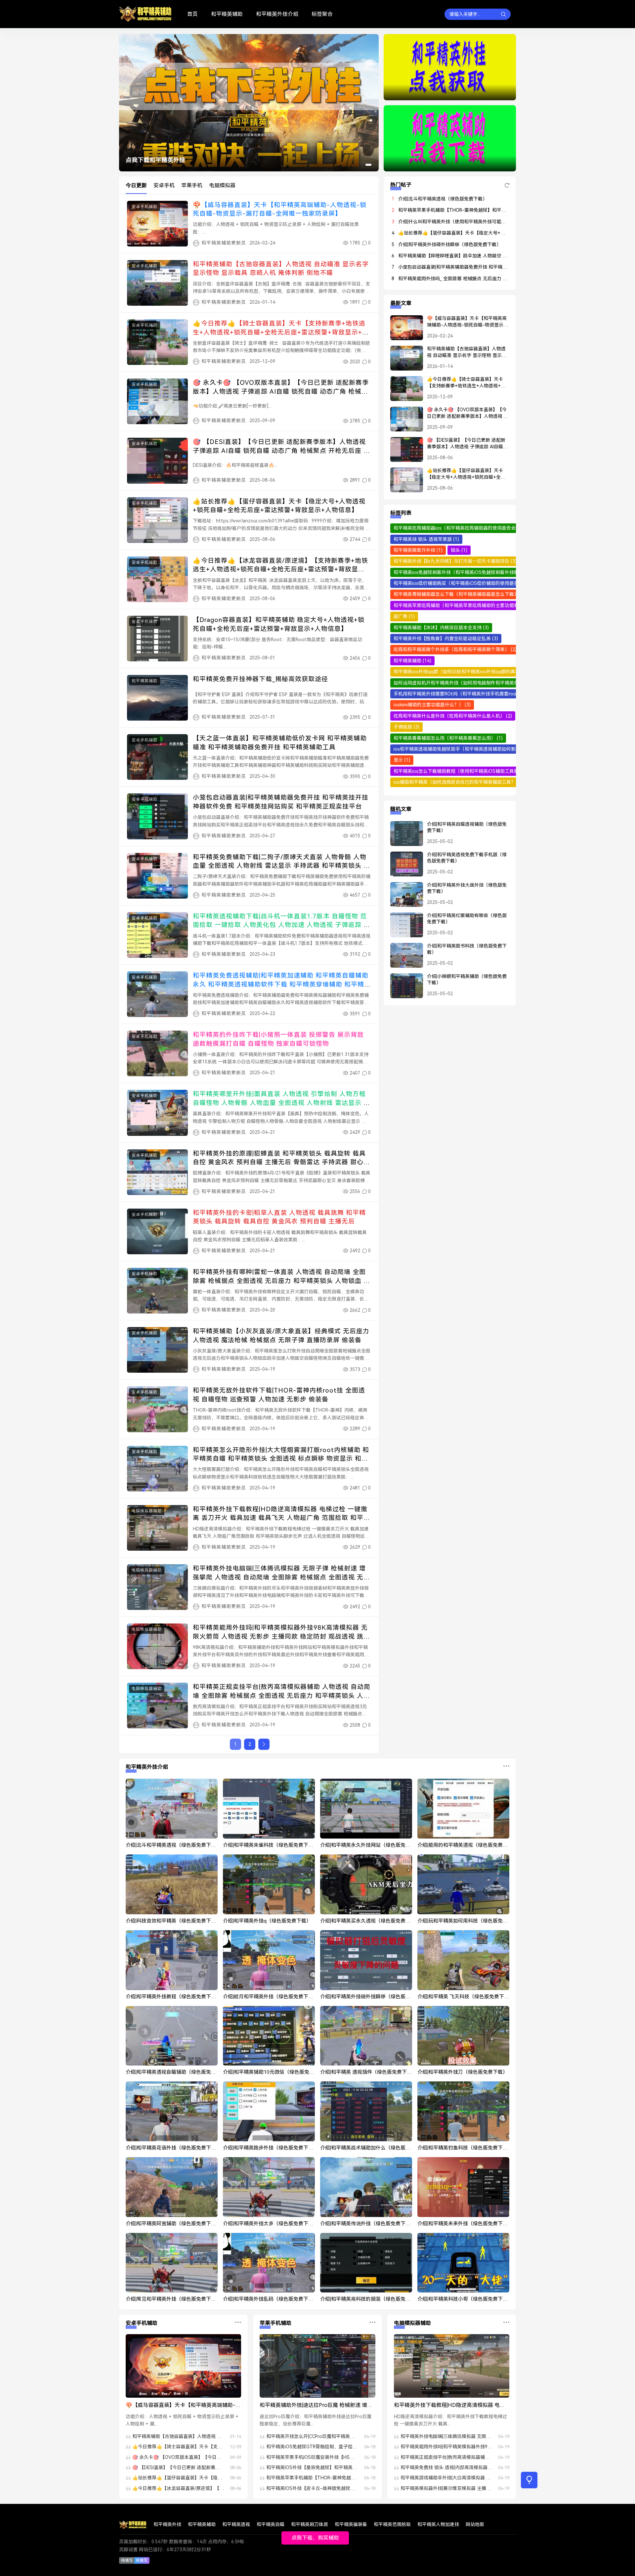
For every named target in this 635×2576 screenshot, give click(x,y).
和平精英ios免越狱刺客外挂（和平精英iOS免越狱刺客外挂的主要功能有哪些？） (481, 572)
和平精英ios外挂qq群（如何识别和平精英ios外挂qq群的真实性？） (467, 672)
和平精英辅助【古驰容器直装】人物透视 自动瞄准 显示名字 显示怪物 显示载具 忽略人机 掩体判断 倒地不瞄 (467, 352)
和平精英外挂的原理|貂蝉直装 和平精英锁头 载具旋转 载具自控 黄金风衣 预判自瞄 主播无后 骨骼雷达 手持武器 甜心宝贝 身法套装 (281, 1162)
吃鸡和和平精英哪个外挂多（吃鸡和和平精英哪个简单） (455, 649)
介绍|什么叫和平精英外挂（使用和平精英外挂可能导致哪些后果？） (468, 222)
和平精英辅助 (227, 14)
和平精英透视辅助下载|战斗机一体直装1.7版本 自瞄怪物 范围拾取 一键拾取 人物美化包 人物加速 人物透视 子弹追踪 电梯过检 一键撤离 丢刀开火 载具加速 (281, 925)
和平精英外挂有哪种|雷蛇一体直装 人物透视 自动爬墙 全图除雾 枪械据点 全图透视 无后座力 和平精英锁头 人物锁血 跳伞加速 (281, 1281)
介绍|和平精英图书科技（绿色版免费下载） (467, 949)
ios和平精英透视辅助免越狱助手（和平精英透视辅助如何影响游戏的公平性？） (479, 749)
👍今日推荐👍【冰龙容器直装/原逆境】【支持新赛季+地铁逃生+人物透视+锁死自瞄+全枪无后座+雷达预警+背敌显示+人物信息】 (280, 569)
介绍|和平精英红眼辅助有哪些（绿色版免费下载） (467, 919)
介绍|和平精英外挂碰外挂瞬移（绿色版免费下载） (450, 244)
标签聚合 (322, 14)
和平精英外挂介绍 (277, 14)
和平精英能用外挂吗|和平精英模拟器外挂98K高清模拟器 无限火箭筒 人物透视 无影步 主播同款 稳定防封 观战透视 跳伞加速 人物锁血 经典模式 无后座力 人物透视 (281, 1636)
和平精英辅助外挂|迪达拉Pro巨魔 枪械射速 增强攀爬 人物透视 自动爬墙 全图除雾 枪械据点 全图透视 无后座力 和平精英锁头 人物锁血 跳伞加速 (316, 2406)
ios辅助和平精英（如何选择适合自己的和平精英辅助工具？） (461, 782)
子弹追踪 (406, 727)
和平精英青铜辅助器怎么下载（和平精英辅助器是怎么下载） (460, 594)
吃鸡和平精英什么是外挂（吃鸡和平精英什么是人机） (453, 716)
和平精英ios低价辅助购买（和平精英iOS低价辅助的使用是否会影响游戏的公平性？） (485, 583)
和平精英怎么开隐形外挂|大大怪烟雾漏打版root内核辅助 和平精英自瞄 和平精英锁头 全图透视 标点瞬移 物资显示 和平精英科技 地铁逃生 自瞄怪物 (281, 1459)
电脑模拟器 (222, 185)
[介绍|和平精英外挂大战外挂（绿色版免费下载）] (403, 897)
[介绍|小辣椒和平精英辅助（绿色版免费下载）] (403, 989)
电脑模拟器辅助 (147, 1511)
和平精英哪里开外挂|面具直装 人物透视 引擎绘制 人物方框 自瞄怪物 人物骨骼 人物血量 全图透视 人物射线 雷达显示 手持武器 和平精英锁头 (281, 1103)
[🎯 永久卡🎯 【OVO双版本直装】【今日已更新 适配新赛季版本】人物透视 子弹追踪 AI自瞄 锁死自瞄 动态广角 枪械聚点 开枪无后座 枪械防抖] (403, 422)
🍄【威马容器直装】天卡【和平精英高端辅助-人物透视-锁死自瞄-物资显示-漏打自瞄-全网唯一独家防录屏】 (467, 322)
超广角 (404, 616)
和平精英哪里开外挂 (418, 550)
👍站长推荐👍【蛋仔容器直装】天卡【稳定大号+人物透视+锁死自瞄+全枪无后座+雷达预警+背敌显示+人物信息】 (466, 474)
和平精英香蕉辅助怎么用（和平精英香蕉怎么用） (448, 738)
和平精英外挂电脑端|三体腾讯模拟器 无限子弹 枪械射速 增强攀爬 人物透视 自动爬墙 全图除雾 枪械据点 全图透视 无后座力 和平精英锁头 (281, 1577)
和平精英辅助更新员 (224, 243)
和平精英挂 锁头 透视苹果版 (426, 539)
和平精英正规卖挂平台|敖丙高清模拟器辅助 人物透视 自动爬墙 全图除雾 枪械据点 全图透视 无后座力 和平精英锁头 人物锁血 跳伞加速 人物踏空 (282, 1696)
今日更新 (136, 185)
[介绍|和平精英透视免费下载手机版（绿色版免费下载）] (403, 867)
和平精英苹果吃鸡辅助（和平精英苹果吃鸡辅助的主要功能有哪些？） (469, 605)
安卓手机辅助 (145, 207)
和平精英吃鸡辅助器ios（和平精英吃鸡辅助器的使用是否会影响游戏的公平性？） (481, 528)
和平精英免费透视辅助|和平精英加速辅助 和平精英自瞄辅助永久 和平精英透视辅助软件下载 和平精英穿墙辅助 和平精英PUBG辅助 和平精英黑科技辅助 (281, 984)
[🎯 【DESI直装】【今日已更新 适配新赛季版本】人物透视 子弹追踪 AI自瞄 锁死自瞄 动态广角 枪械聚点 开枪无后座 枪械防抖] (403, 452)
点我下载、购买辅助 (315, 2538)
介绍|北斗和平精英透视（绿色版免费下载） (443, 199)
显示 (402, 760)
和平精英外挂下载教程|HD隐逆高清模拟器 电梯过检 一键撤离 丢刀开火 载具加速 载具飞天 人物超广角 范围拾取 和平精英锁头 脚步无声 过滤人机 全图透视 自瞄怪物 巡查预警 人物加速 (450, 2406)
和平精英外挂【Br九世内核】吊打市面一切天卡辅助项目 (455, 561)
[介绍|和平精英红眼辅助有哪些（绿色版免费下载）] (403, 928)
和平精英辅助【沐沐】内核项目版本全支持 (441, 628)
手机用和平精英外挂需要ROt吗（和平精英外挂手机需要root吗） (464, 694)
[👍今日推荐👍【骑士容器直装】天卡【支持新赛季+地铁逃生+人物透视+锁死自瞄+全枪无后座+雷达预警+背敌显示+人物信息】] (403, 391)
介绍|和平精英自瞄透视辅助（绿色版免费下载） (467, 827)
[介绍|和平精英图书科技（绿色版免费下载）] (403, 958)
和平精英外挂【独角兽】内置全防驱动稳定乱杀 (446, 639)
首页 (192, 14)
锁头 (459, 550)
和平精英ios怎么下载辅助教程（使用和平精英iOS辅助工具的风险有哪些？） (476, 771)
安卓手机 (164, 185)
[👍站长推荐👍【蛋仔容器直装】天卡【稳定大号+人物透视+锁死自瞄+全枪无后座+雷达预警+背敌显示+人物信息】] (403, 483)
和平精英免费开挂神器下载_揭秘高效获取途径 (260, 679)
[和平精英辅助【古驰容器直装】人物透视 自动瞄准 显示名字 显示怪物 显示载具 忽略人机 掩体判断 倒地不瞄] (403, 361)
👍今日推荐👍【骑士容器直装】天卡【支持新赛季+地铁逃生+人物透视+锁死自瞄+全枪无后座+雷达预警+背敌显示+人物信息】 (281, 332)
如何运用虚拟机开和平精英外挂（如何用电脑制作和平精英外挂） (464, 683)
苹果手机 (192, 185)
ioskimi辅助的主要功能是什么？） (432, 705)
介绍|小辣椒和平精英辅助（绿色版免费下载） (467, 980)
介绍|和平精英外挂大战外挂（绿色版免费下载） (467, 888)
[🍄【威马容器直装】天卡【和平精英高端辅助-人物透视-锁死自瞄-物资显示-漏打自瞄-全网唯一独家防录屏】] (403, 331)
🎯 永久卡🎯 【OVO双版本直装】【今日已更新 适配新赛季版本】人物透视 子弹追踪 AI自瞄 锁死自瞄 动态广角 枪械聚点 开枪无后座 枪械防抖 (281, 391)
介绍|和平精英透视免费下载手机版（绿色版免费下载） (467, 858)
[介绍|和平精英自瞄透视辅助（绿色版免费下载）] (403, 836)
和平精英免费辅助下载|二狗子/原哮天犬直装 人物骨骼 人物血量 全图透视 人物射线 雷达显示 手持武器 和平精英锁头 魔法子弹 (281, 866)
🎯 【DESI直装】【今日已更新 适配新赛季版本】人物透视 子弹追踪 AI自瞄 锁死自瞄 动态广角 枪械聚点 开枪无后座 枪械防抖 (281, 451)
